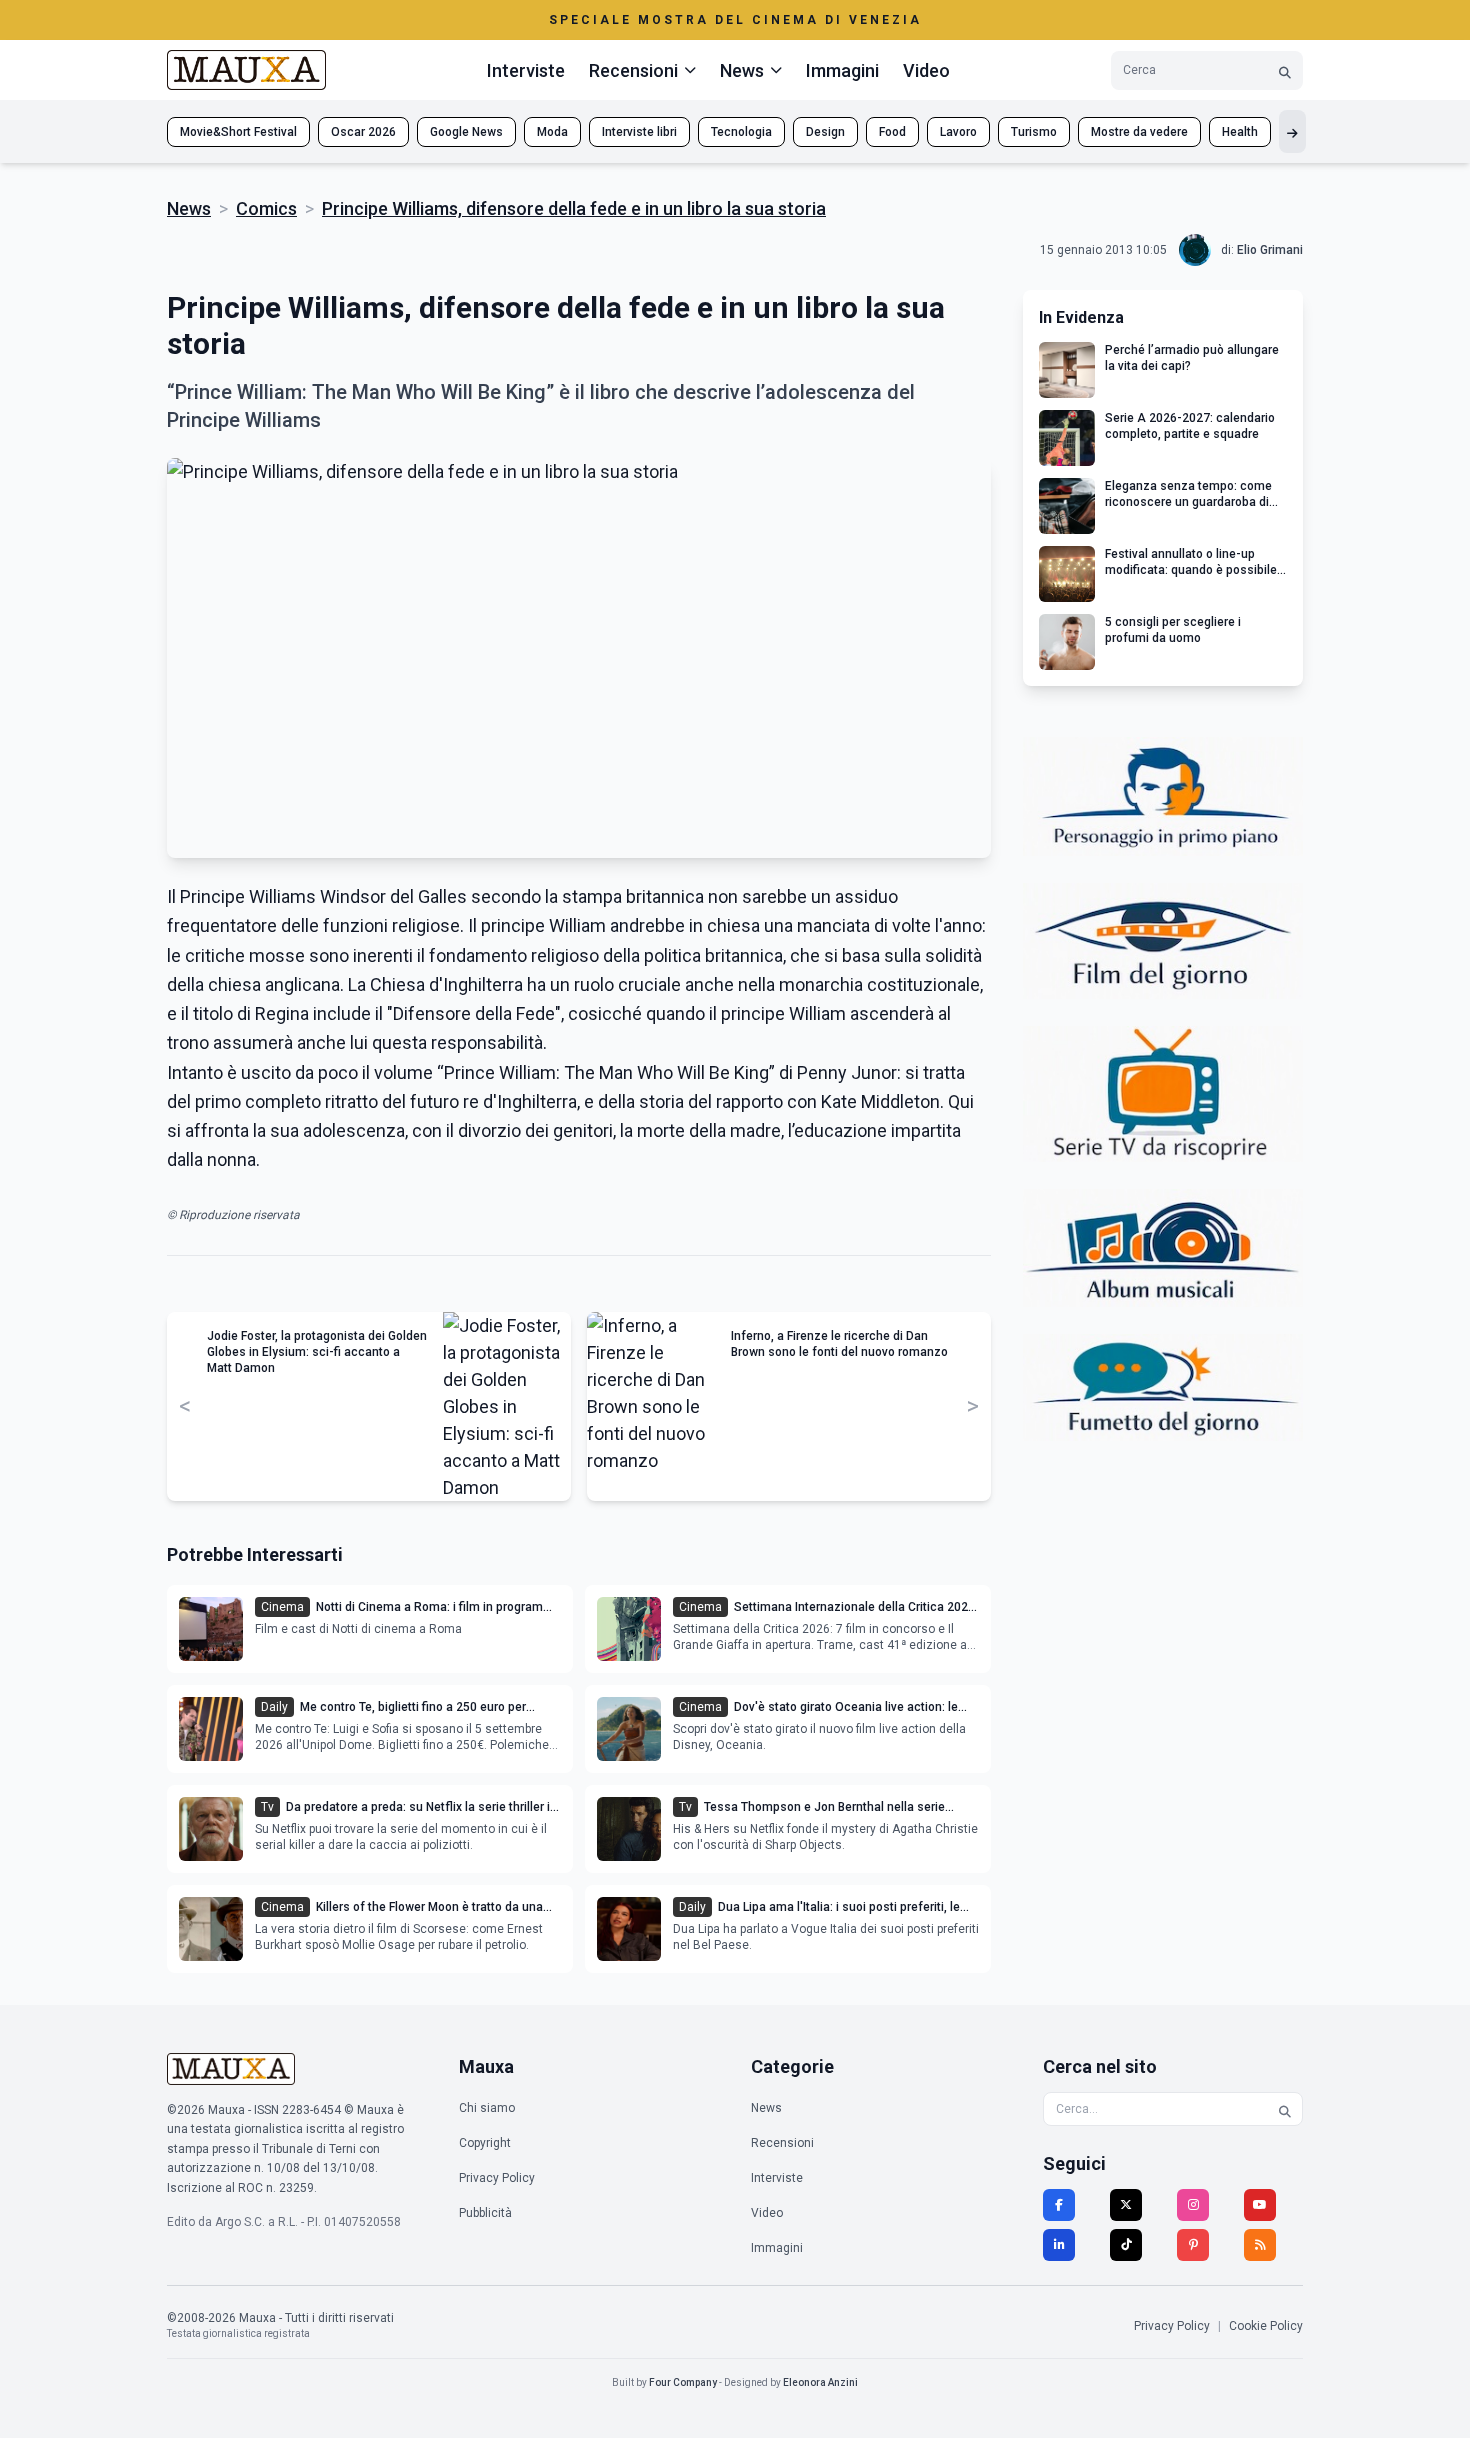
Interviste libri (639, 132)
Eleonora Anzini (820, 2382)
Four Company (683, 2382)
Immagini (842, 70)
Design (825, 132)
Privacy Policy (497, 2178)
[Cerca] (1285, 70)
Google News (466, 132)
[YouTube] (1260, 2205)
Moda (552, 132)
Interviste (526, 70)
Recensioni (782, 2143)
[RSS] (1260, 2245)
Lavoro (958, 132)
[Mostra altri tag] (1292, 131)
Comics (266, 208)
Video (926, 70)
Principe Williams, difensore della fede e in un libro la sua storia (574, 208)
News (189, 208)
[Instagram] (1193, 2205)
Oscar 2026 (363, 132)
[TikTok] (1126, 2245)
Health (1240, 132)
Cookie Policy (1266, 2326)
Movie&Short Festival (238, 132)
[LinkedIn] (1059, 2245)
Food (892, 132)
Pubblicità (485, 2213)
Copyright (485, 2143)
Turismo (1034, 132)
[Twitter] (1126, 2205)
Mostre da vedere (1139, 132)
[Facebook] (1059, 2205)
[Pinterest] (1193, 2245)
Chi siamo (487, 2108)
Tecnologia (741, 132)
